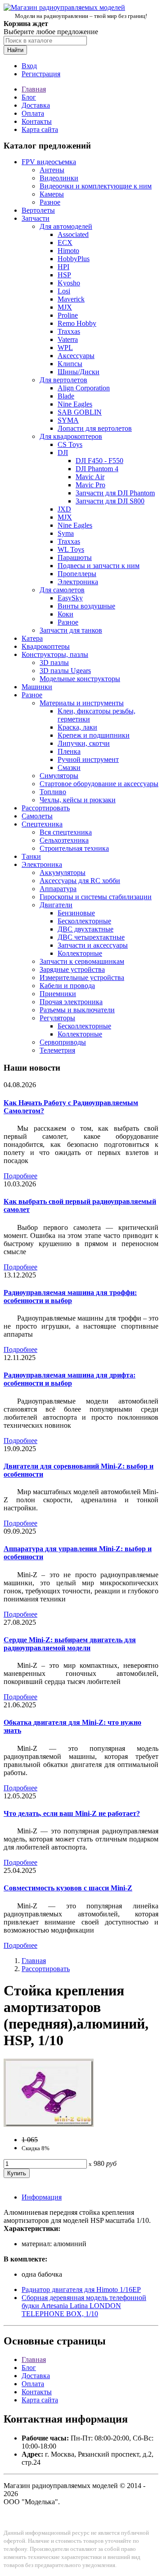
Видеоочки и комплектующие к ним (96, 186)
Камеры (52, 194)
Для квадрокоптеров (71, 436)
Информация (42, 2197)
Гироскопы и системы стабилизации (96, 897)
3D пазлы (54, 663)
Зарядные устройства (72, 969)
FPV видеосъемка (49, 162)
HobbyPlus (74, 259)
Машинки (37, 687)
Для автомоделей (66, 226)
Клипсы (70, 364)
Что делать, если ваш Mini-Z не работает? (72, 1813)
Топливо (53, 792)
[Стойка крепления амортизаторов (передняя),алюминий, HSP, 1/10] (49, 2124)
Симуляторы (59, 776)
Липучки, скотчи (84, 743)
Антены (52, 170)
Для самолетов (62, 590)
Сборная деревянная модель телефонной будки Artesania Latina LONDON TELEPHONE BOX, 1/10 (84, 2306)
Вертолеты (38, 210)
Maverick (71, 299)
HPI (63, 267)
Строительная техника (74, 848)
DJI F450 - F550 (99, 461)
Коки (65, 614)
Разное (50, 202)
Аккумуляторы (63, 873)
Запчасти (36, 218)
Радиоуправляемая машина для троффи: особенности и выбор (70, 1297)
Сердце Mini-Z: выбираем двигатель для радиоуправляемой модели (70, 1644)
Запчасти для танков (71, 630)
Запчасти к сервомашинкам (82, 961)
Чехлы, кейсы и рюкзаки (78, 800)
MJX (65, 307)
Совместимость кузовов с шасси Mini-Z (68, 1888)
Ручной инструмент (88, 759)
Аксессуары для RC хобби (80, 881)
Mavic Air (90, 477)
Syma (66, 533)
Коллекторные (80, 953)
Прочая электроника (71, 1002)
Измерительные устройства (82, 977)
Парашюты (75, 558)
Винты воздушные (86, 606)
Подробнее (20, 1176)
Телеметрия (57, 1050)
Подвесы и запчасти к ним (99, 566)
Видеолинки (59, 178)
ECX (65, 243)
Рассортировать (46, 808)
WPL (65, 348)
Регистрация (41, 74)
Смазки (69, 768)
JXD (64, 509)
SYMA (68, 420)
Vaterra (68, 339)
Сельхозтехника (64, 840)
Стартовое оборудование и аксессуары (99, 784)
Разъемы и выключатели (77, 1010)
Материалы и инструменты (82, 703)
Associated (73, 234)
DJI (63, 453)
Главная (34, 89)
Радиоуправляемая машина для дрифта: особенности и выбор (70, 1379)
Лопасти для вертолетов (95, 428)
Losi (64, 291)
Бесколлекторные (84, 921)
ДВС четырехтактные (91, 937)
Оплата (33, 113)
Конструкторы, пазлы (55, 654)
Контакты (37, 121)
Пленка (69, 751)
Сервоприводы (63, 1042)
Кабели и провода (67, 986)
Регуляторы (57, 1018)
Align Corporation (84, 388)
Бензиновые (76, 913)
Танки (31, 856)
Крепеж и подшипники (94, 735)
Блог (29, 97)
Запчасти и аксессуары (93, 945)
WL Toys (71, 549)
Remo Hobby (77, 323)
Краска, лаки (77, 727)
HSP (64, 275)
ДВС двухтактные (85, 929)
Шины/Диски (79, 372)
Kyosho (69, 283)
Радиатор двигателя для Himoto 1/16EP (81, 2290)
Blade (66, 396)
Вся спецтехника (66, 832)
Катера (32, 638)
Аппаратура (58, 889)
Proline (68, 315)
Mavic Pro (90, 485)
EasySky (70, 598)
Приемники (58, 994)
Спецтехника (42, 824)
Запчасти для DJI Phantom (115, 493)
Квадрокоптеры (46, 646)
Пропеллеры (77, 574)
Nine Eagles (75, 404)
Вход (29, 66)
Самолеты (37, 816)
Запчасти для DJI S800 (110, 501)
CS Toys (70, 444)
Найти (15, 50)
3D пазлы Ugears (65, 671)
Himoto (68, 251)
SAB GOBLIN (80, 412)
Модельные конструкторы (80, 679)
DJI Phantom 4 (97, 469)
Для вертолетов (63, 380)
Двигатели (56, 905)
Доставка (36, 105)
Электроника (78, 582)
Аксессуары (76, 356)
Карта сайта (40, 129)
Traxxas (69, 331)
